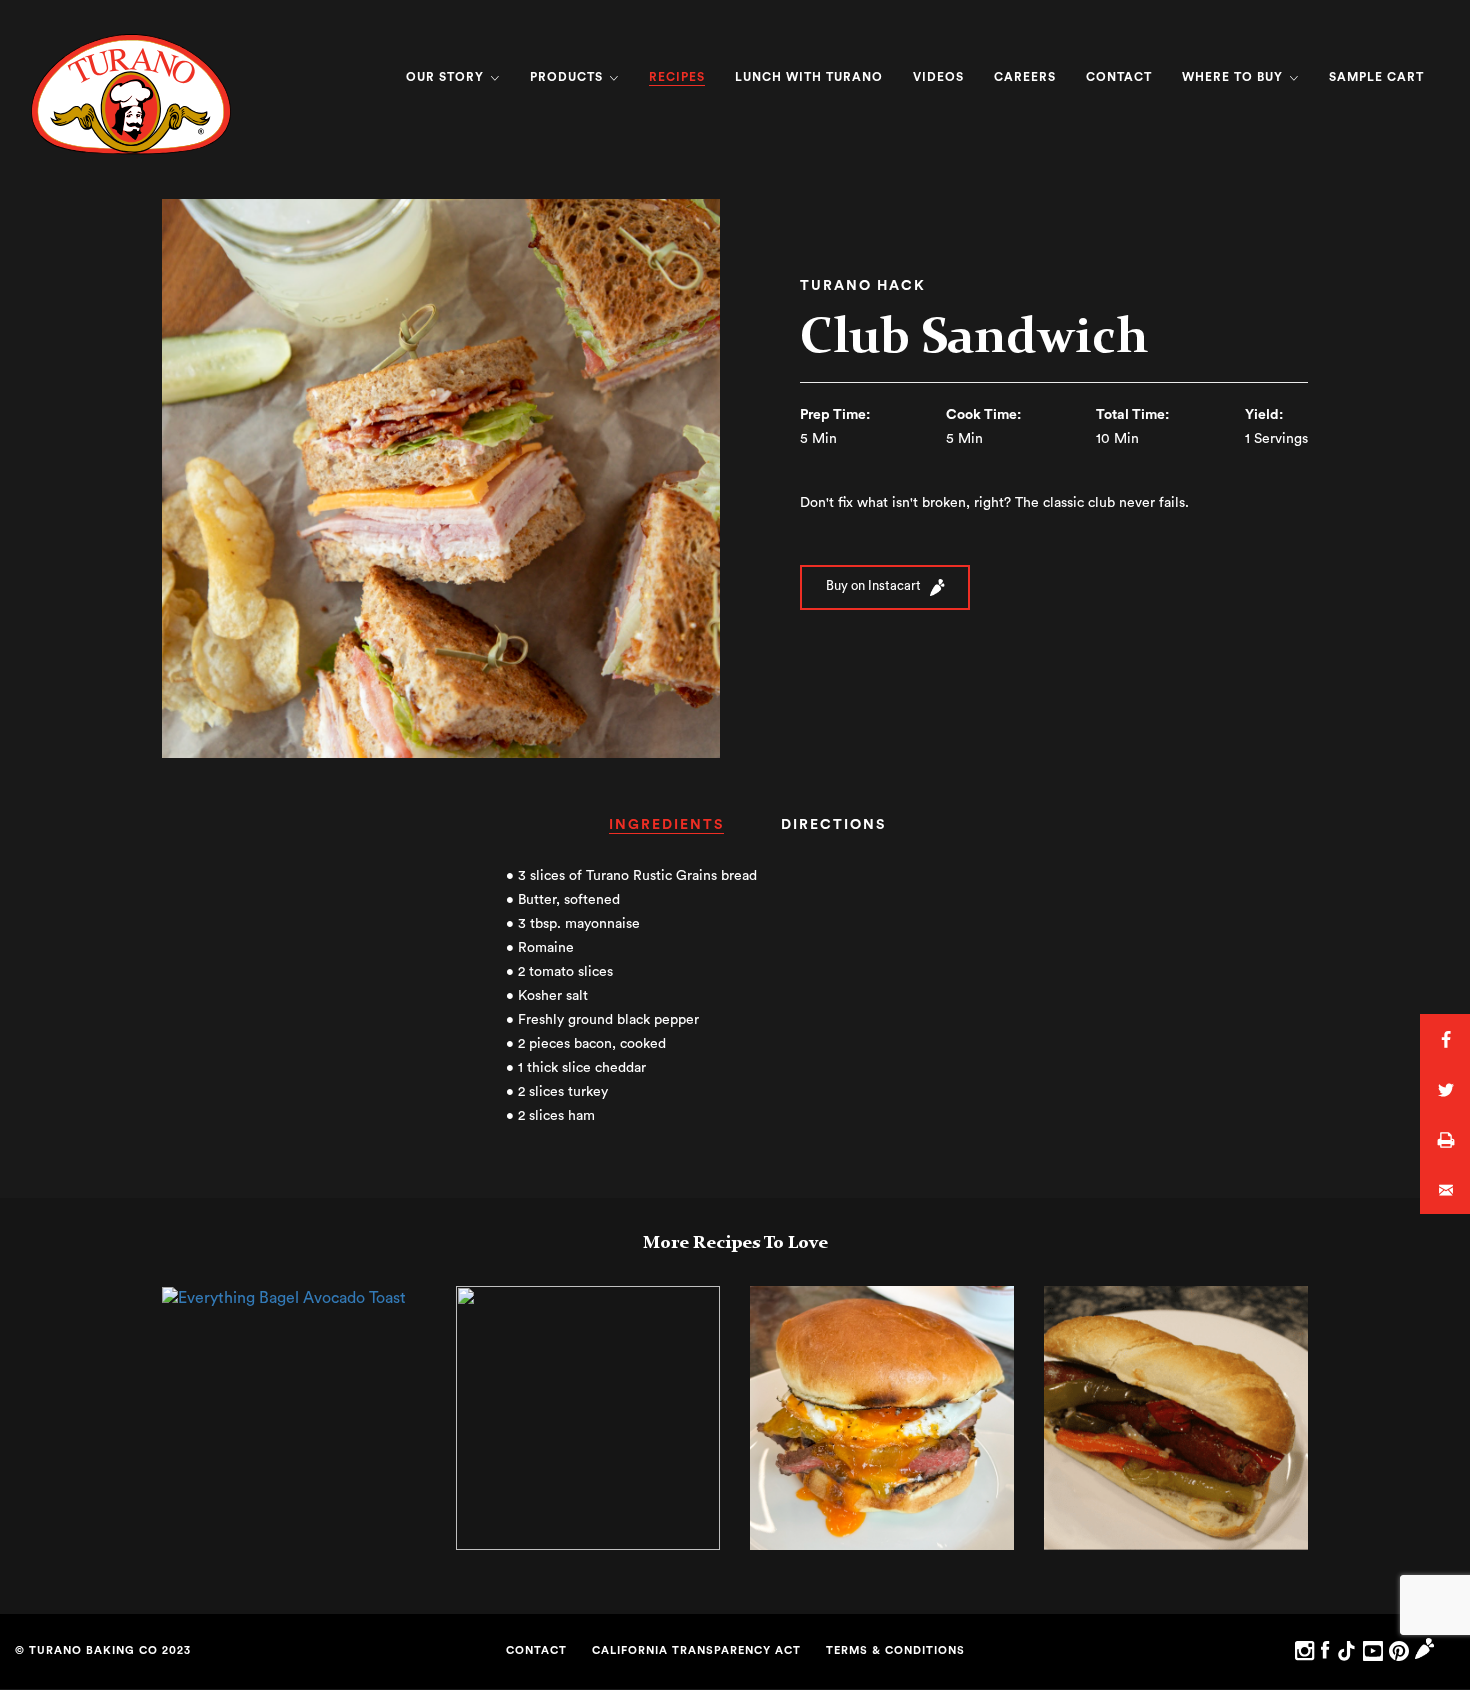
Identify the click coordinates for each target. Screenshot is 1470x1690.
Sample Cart (1376, 77)
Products (568, 77)
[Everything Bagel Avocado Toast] (284, 1297)
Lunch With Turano (809, 77)
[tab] (666, 831)
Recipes (677, 77)
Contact (1119, 77)
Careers (1025, 77)
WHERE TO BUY (1234, 77)
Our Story (447, 77)
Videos (938, 77)
